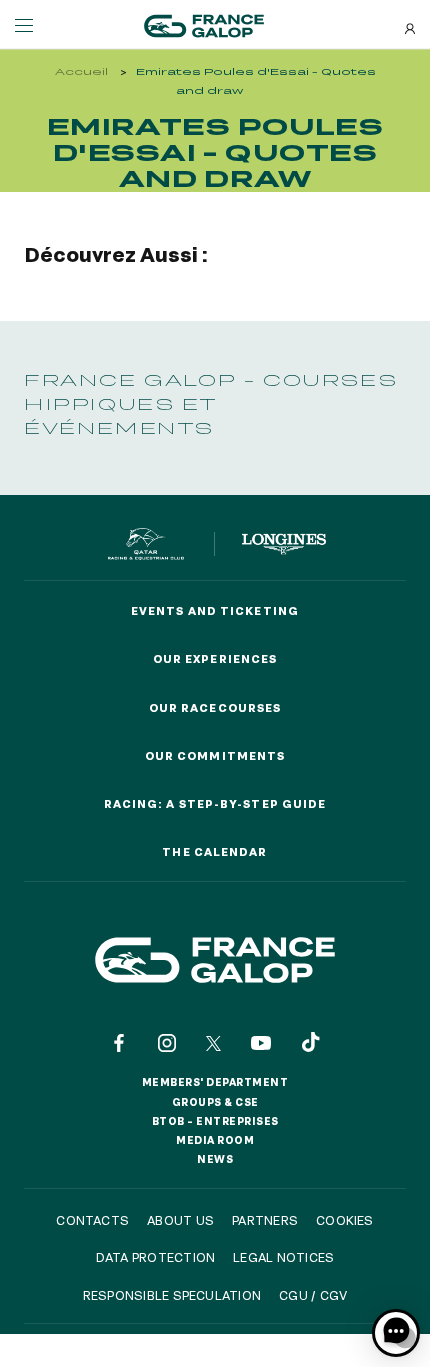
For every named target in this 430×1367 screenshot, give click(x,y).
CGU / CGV (313, 1295)
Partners (265, 1220)
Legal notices (283, 1257)
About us (180, 1220)
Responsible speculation (172, 1295)
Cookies (345, 1220)
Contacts (92, 1220)
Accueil (81, 71)
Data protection (156, 1257)
